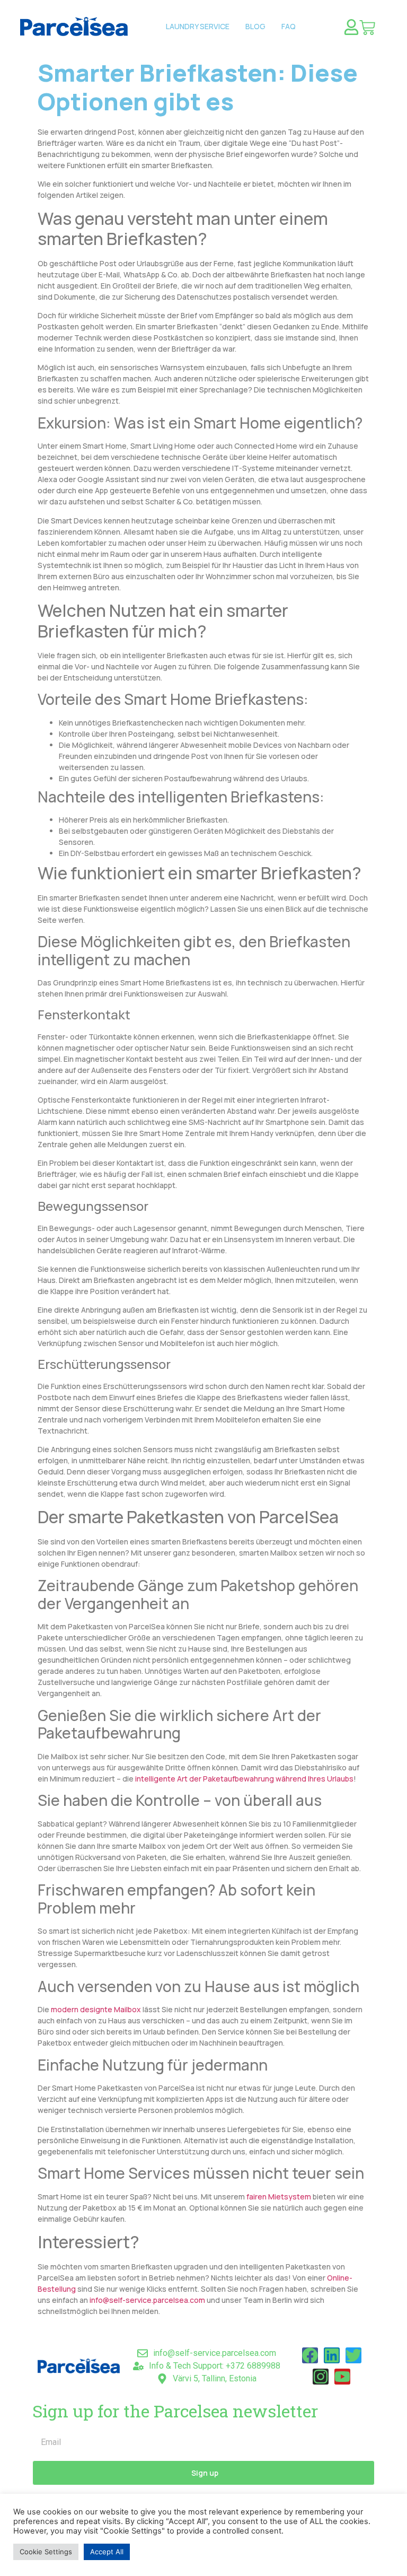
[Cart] (367, 28)
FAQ (289, 26)
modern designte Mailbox (96, 2009)
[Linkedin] (332, 2355)
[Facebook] (310, 2355)
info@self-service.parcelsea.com (147, 2300)
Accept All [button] (107, 2552)
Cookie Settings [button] (46, 2552)
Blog (255, 26)
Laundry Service (198, 26)
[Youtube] (342, 2377)
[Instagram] (321, 2377)
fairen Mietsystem (279, 2197)
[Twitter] (353, 2355)
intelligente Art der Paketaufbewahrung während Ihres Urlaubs (244, 1779)
